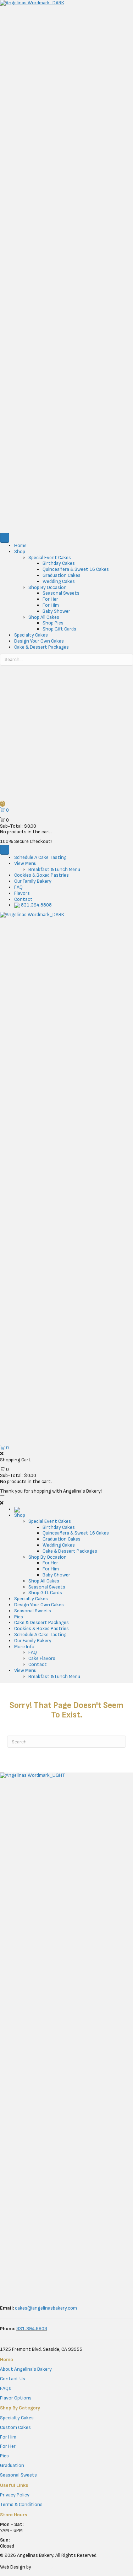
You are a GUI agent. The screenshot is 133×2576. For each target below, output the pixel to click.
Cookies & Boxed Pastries (41, 875)
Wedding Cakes (59, 581)
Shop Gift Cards (59, 629)
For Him (51, 605)
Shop (20, 551)
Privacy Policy (15, 2495)
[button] (2, 804)
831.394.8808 (36, 905)
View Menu (25, 863)
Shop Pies (53, 623)
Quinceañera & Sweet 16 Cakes (76, 569)
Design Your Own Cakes (39, 641)
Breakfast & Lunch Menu (54, 869)
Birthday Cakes (59, 563)
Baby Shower (56, 611)
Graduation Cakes (62, 575)
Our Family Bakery (33, 881)
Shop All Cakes (44, 617)
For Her (50, 599)
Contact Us (13, 2379)
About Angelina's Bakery (26, 2369)
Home (20, 545)
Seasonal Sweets (61, 593)
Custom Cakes (15, 2427)
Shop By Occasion (48, 587)
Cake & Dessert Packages (41, 647)
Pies (4, 2456)
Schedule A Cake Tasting (40, 857)
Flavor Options (16, 2398)
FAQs (5, 2388)
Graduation (12, 2465)
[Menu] (5, 538)
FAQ (18, 887)
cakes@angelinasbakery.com (46, 2308)
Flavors (22, 893)
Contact (23, 899)
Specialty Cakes (31, 635)
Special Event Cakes (50, 558)
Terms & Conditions (21, 2504)
